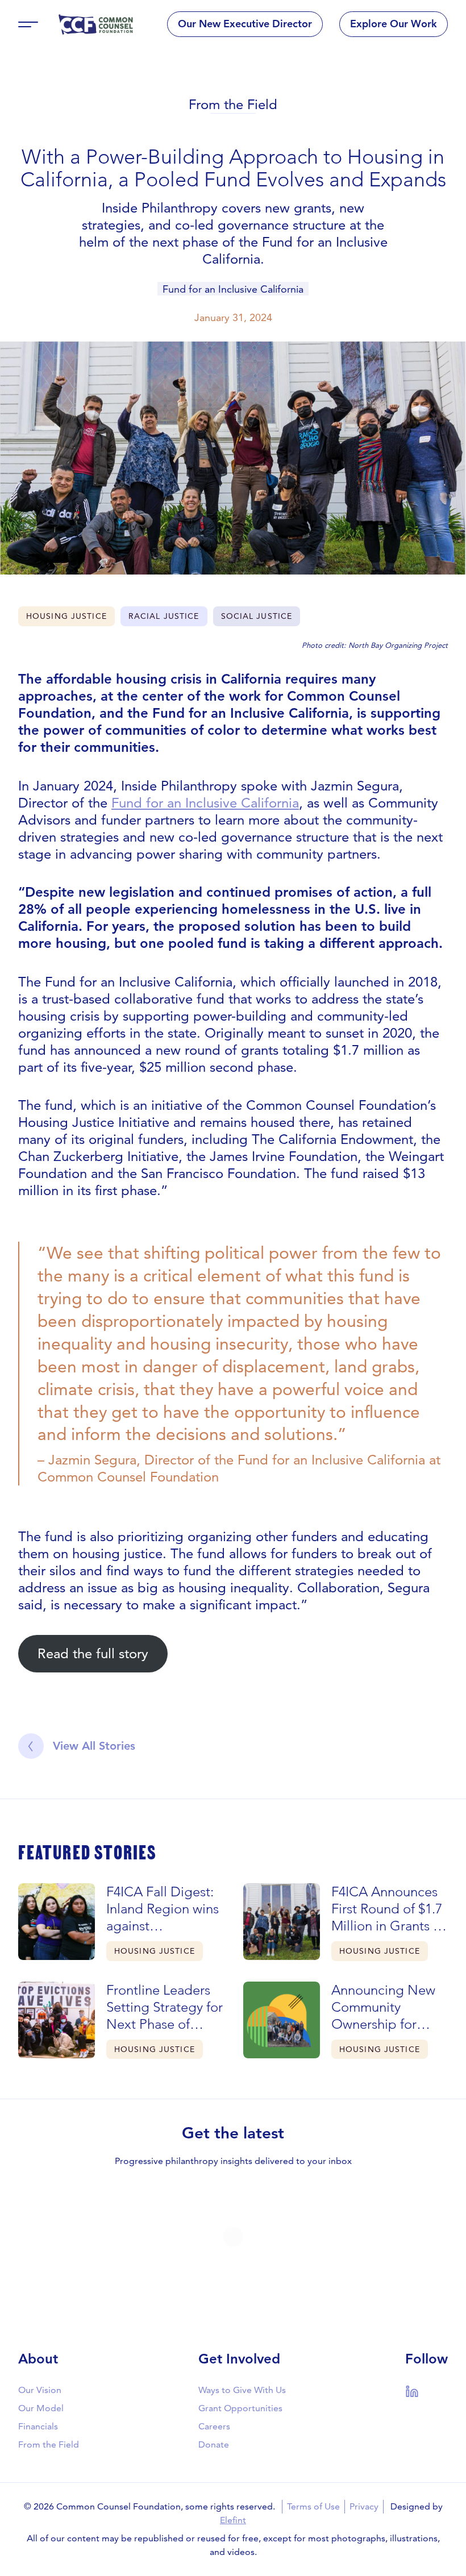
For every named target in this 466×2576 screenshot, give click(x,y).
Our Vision (40, 2390)
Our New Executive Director (245, 24)
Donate (214, 2444)
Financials (38, 2426)
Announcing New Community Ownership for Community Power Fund (386, 2007)
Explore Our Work (394, 24)
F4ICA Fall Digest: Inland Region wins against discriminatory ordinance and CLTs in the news (163, 1909)
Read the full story (93, 1653)
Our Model (41, 2408)
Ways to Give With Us (242, 2390)
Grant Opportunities (240, 2408)
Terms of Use (313, 2506)
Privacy (364, 2506)
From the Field (233, 104)
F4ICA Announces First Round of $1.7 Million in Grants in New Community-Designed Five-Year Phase (390, 1909)
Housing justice (66, 616)
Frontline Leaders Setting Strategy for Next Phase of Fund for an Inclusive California (165, 2007)
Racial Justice (164, 616)
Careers (214, 2426)
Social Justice (257, 616)
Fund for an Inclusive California (233, 289)
